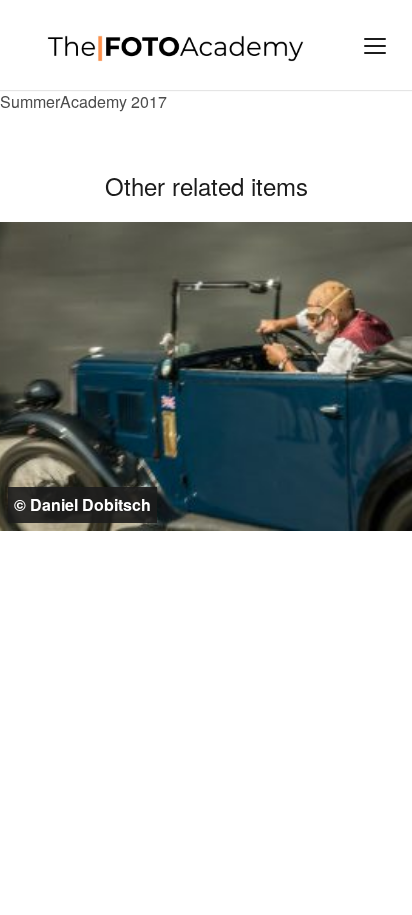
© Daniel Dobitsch (82, 504)
